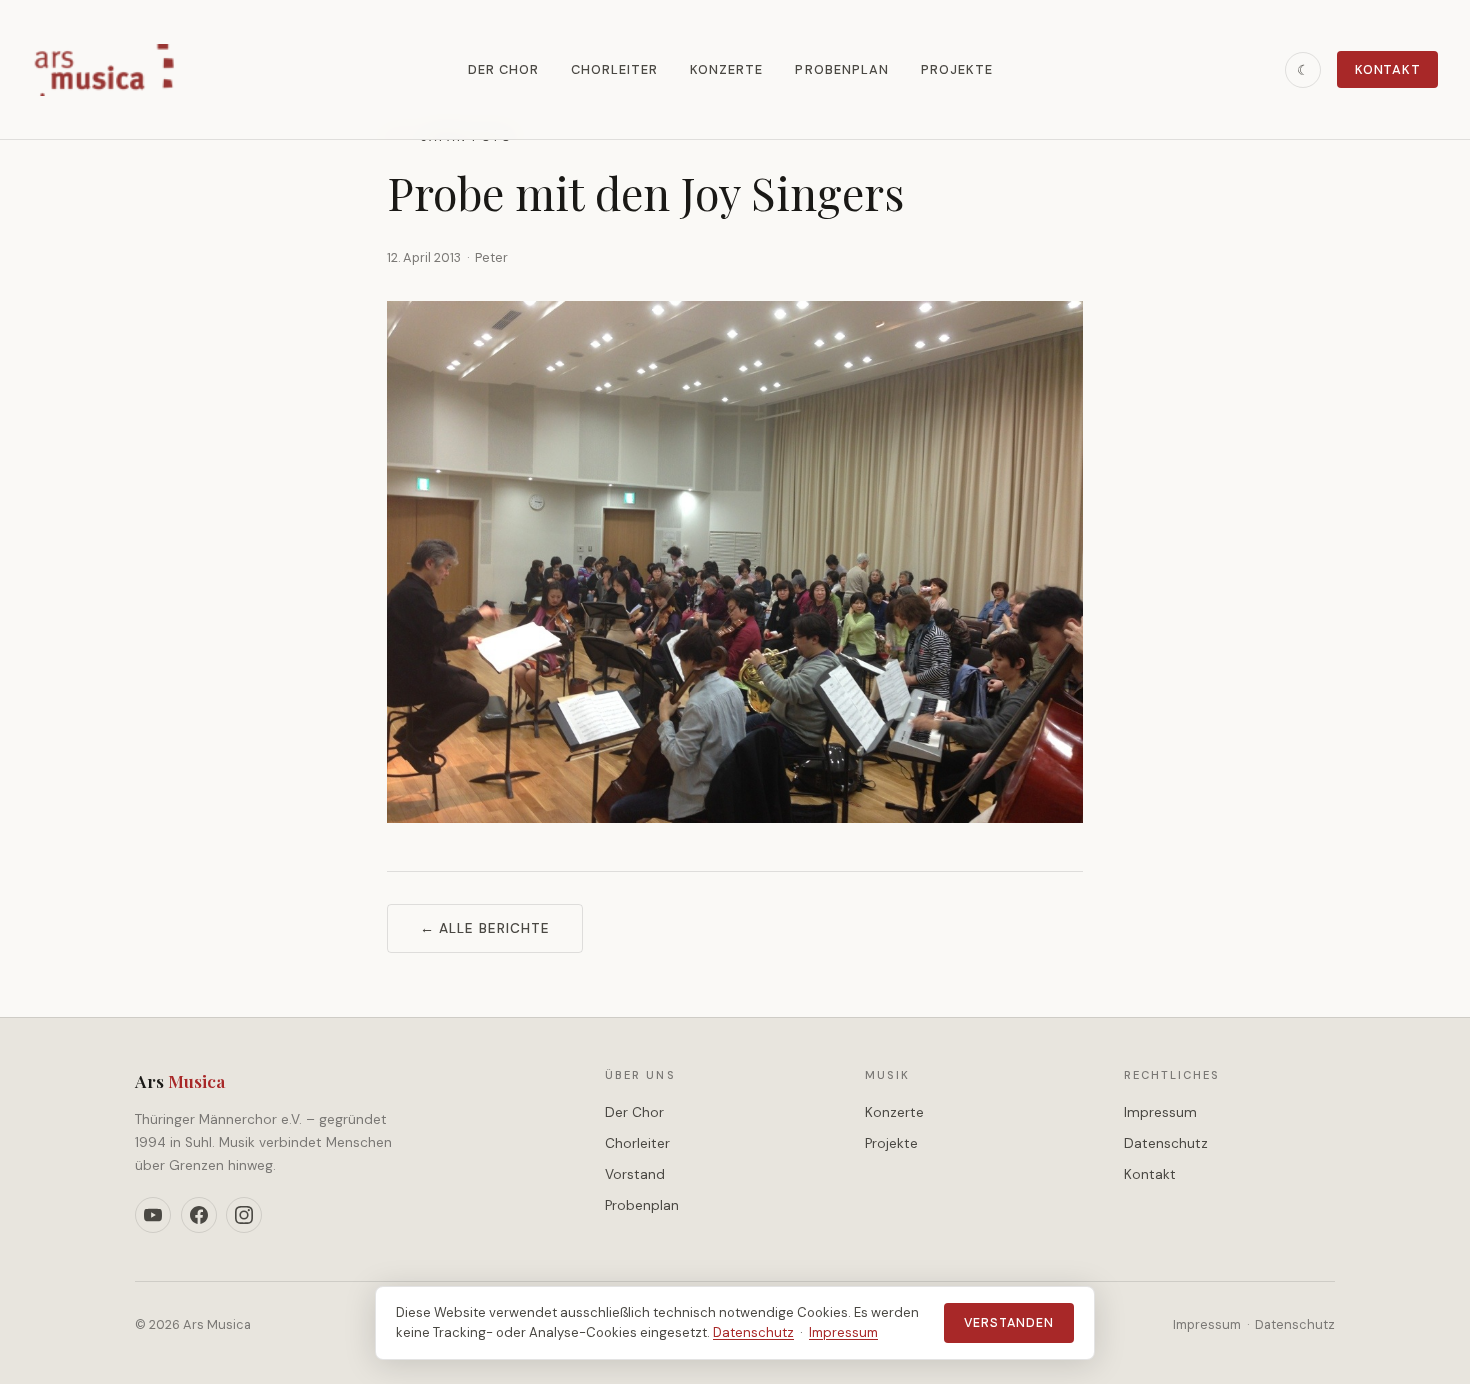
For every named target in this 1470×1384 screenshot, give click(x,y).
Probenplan (841, 69)
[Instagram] (244, 1215)
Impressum (1160, 1112)
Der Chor (503, 69)
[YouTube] (153, 1215)
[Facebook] (199, 1215)
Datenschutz (1166, 1143)
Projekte (957, 69)
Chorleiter (614, 69)
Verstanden (1009, 1323)
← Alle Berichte (485, 928)
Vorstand (635, 1174)
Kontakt (1387, 69)
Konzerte (726, 69)
